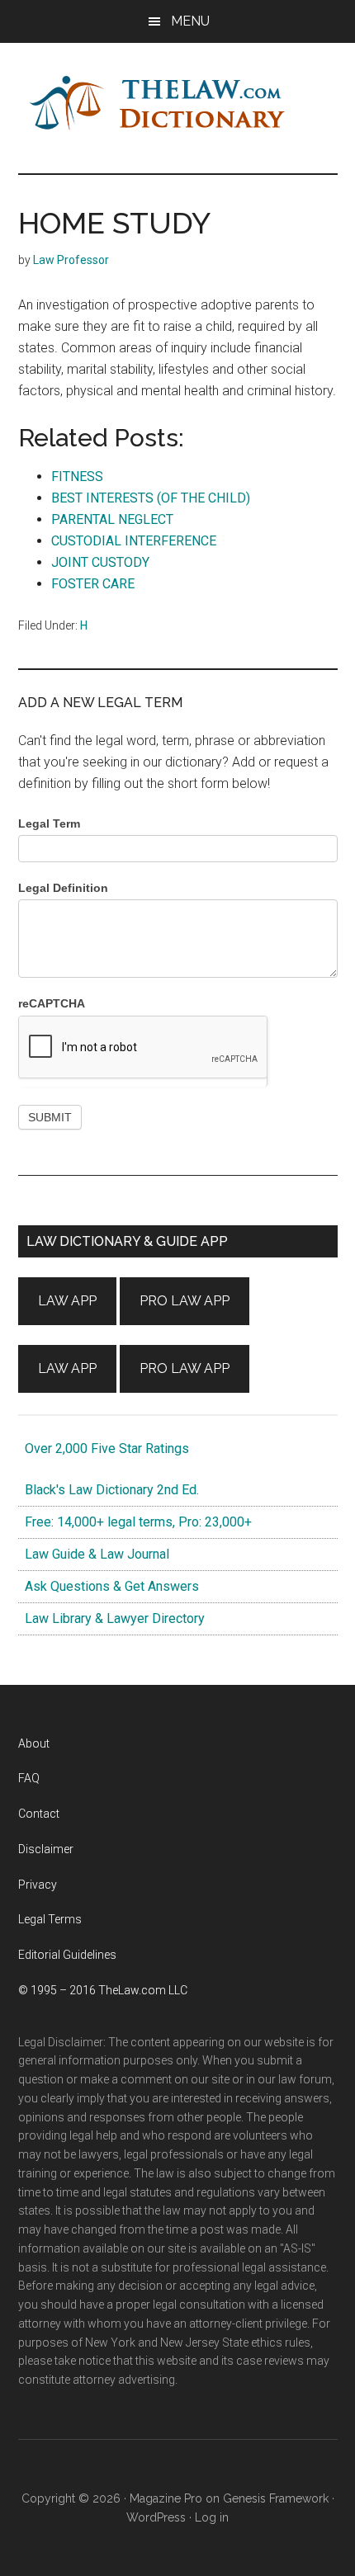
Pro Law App (185, 1301)
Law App (67, 1301)
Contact (39, 1814)
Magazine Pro (166, 2498)
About (34, 1743)
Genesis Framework (276, 2498)
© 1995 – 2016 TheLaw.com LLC (103, 1990)
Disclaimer (46, 1849)
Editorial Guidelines (67, 1955)
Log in (212, 2517)
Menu (190, 21)
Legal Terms (50, 1919)
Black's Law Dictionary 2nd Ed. (109, 1490)
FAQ (29, 1778)
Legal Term (49, 823)
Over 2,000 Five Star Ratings (104, 1448)
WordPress (156, 2517)
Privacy (38, 1885)
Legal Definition (63, 888)
